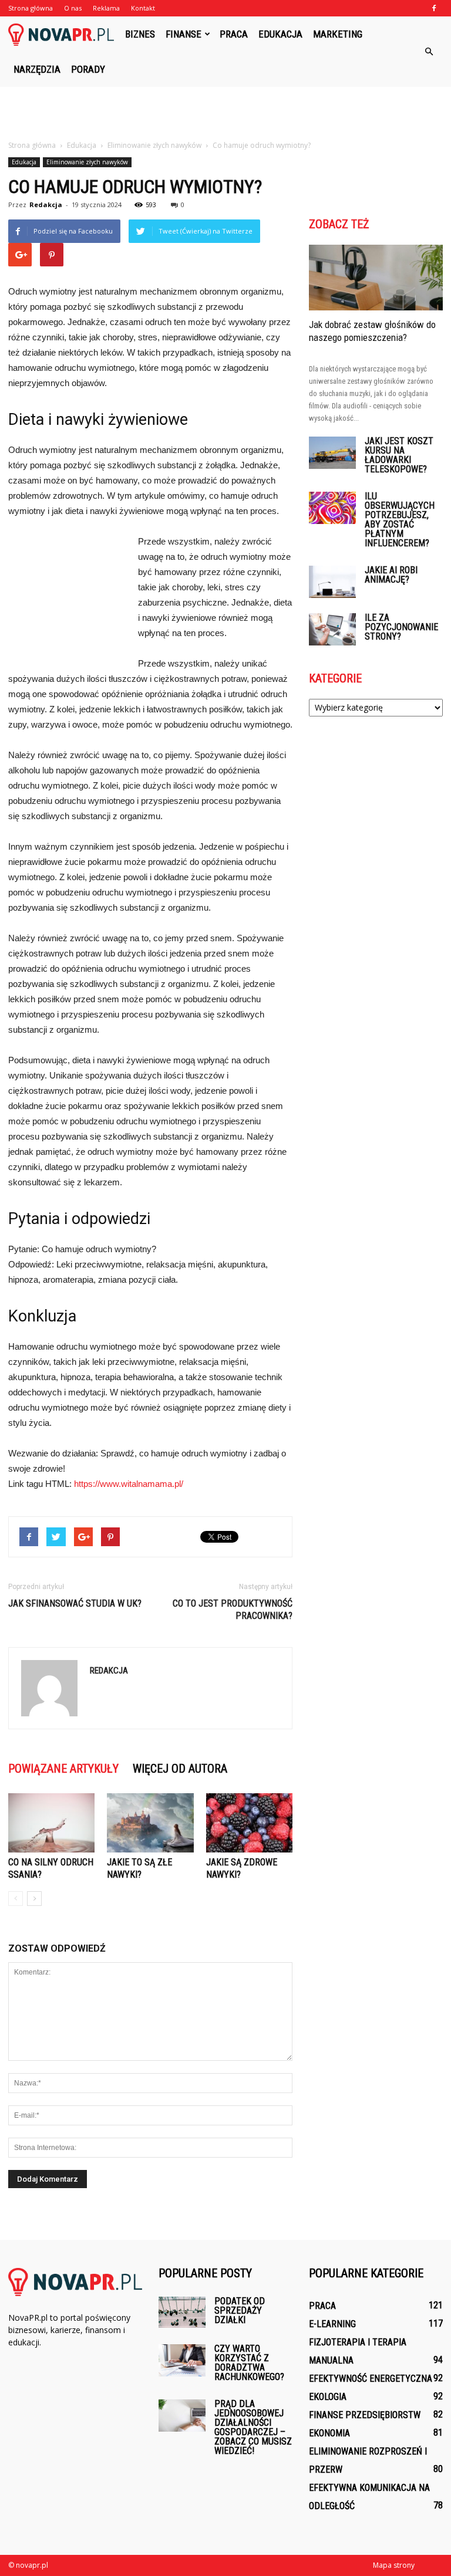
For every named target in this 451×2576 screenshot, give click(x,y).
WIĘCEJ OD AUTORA (180, 1769)
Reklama (106, 8)
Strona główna (31, 8)
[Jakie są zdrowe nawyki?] (249, 1823)
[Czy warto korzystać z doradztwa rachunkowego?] (182, 2360)
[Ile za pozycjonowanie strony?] (332, 629)
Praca (234, 34)
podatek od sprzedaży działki (240, 2310)
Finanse (184, 34)
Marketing (338, 34)
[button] (429, 52)
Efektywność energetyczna (371, 2379)
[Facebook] (434, 8)
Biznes (140, 34)
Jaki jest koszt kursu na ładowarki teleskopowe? (399, 455)
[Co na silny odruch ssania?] (51, 1823)
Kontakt (143, 8)
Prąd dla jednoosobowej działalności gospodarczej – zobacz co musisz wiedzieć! (253, 2427)
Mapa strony (394, 2565)
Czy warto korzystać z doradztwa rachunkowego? (249, 2363)
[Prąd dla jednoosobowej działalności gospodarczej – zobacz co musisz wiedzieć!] (182, 2416)
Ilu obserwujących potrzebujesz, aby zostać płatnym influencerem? (400, 520)
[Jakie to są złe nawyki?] (150, 1823)
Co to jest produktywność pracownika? (233, 1610)
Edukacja (280, 34)
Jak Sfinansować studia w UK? (75, 1603)
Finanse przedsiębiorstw (365, 2415)
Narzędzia (37, 69)
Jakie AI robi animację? (391, 575)
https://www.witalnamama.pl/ (129, 1484)
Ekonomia (329, 2433)
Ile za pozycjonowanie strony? (401, 627)
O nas (73, 8)
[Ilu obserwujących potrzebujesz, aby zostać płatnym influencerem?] (332, 508)
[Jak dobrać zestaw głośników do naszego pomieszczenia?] (376, 278)
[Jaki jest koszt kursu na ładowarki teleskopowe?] (332, 453)
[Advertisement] (225, 113)
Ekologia (328, 2397)
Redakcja (46, 204)
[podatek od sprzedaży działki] (182, 2312)
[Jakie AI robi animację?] (332, 582)
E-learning (332, 2324)
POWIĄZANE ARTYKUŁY (63, 1769)
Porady (88, 69)
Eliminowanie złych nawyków (87, 162)
